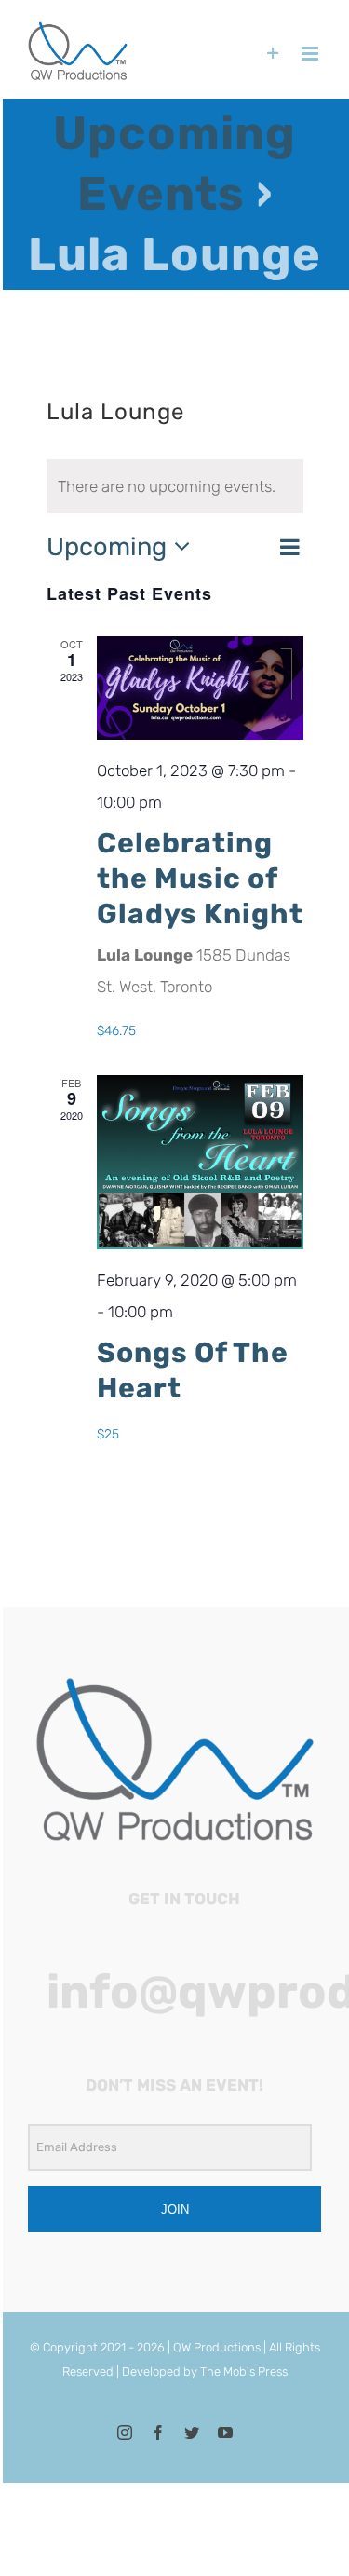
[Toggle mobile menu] (311, 54)
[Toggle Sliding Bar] (273, 54)
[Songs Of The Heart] (200, 1162)
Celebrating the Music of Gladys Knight (200, 879)
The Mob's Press (244, 2372)
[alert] (175, 486)
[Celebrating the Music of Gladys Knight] (200, 688)
